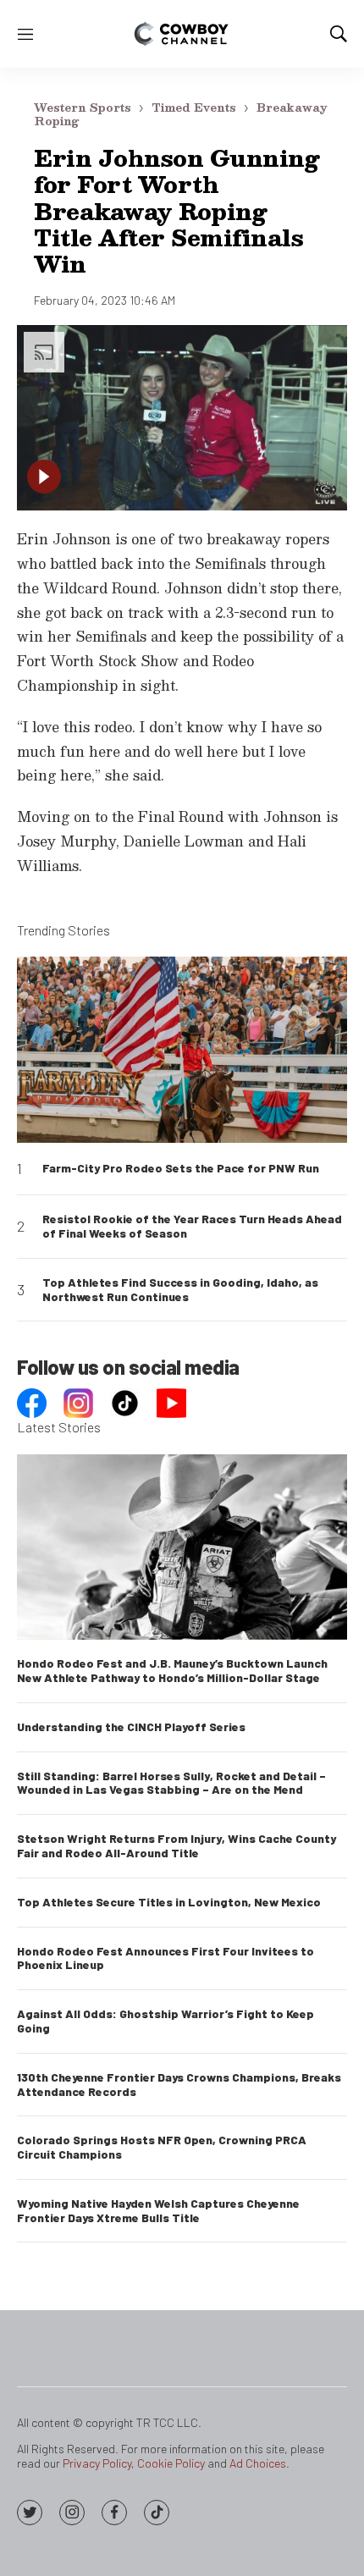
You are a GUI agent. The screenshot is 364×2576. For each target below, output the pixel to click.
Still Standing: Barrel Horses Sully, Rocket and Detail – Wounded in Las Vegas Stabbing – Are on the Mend (171, 1783)
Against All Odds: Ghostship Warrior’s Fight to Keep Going (165, 2021)
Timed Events (194, 108)
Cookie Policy (171, 2463)
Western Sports (83, 108)
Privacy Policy (97, 2463)
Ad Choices (258, 2463)
